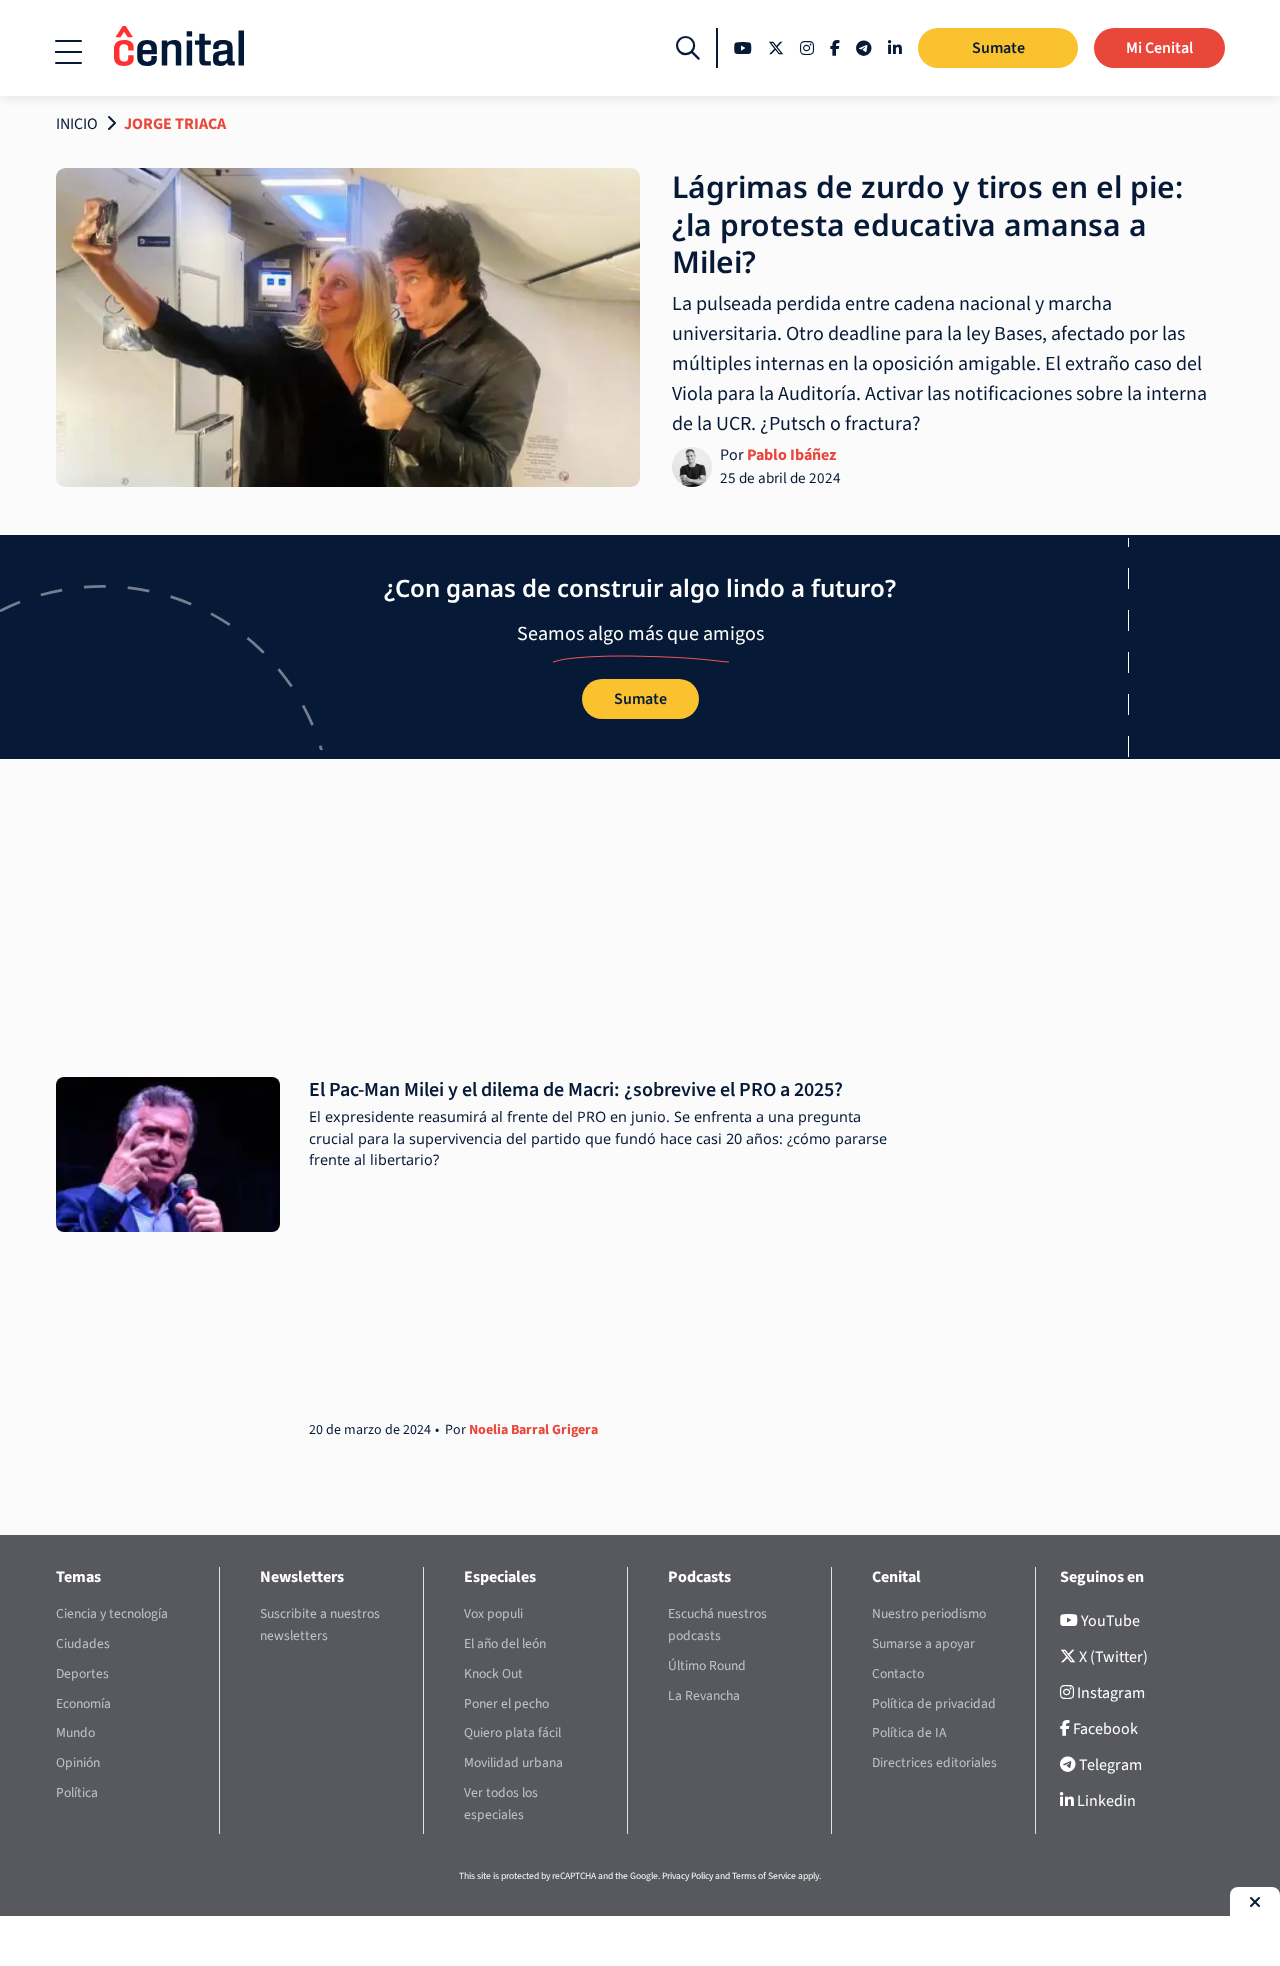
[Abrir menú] (68, 52)
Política (77, 1792)
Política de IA (909, 1732)
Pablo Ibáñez (791, 455)
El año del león (505, 1643)
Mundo (75, 1732)
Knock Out (493, 1673)
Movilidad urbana (513, 1762)
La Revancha (704, 1695)
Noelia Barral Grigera (533, 1430)
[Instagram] (807, 48)
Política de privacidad (934, 1703)
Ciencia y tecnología (112, 1613)
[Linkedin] (895, 48)
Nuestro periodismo (929, 1613)
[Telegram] (864, 48)
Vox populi (493, 1613)
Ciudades (83, 1643)
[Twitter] (776, 48)
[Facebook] (835, 48)
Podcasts (699, 1577)
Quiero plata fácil (512, 1732)
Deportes (82, 1673)
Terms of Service (764, 1876)
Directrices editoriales (934, 1762)
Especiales (500, 1577)
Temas (78, 1577)
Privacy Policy (687, 1876)
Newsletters (302, 1577)
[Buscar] (688, 48)
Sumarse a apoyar (923, 1643)
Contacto (898, 1673)
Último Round (707, 1665)
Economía (83, 1703)
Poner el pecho (506, 1703)
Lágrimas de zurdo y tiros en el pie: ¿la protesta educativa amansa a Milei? (927, 224)
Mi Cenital (1159, 48)
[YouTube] (743, 48)
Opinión (78, 1762)
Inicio (77, 124)
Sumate (998, 48)
